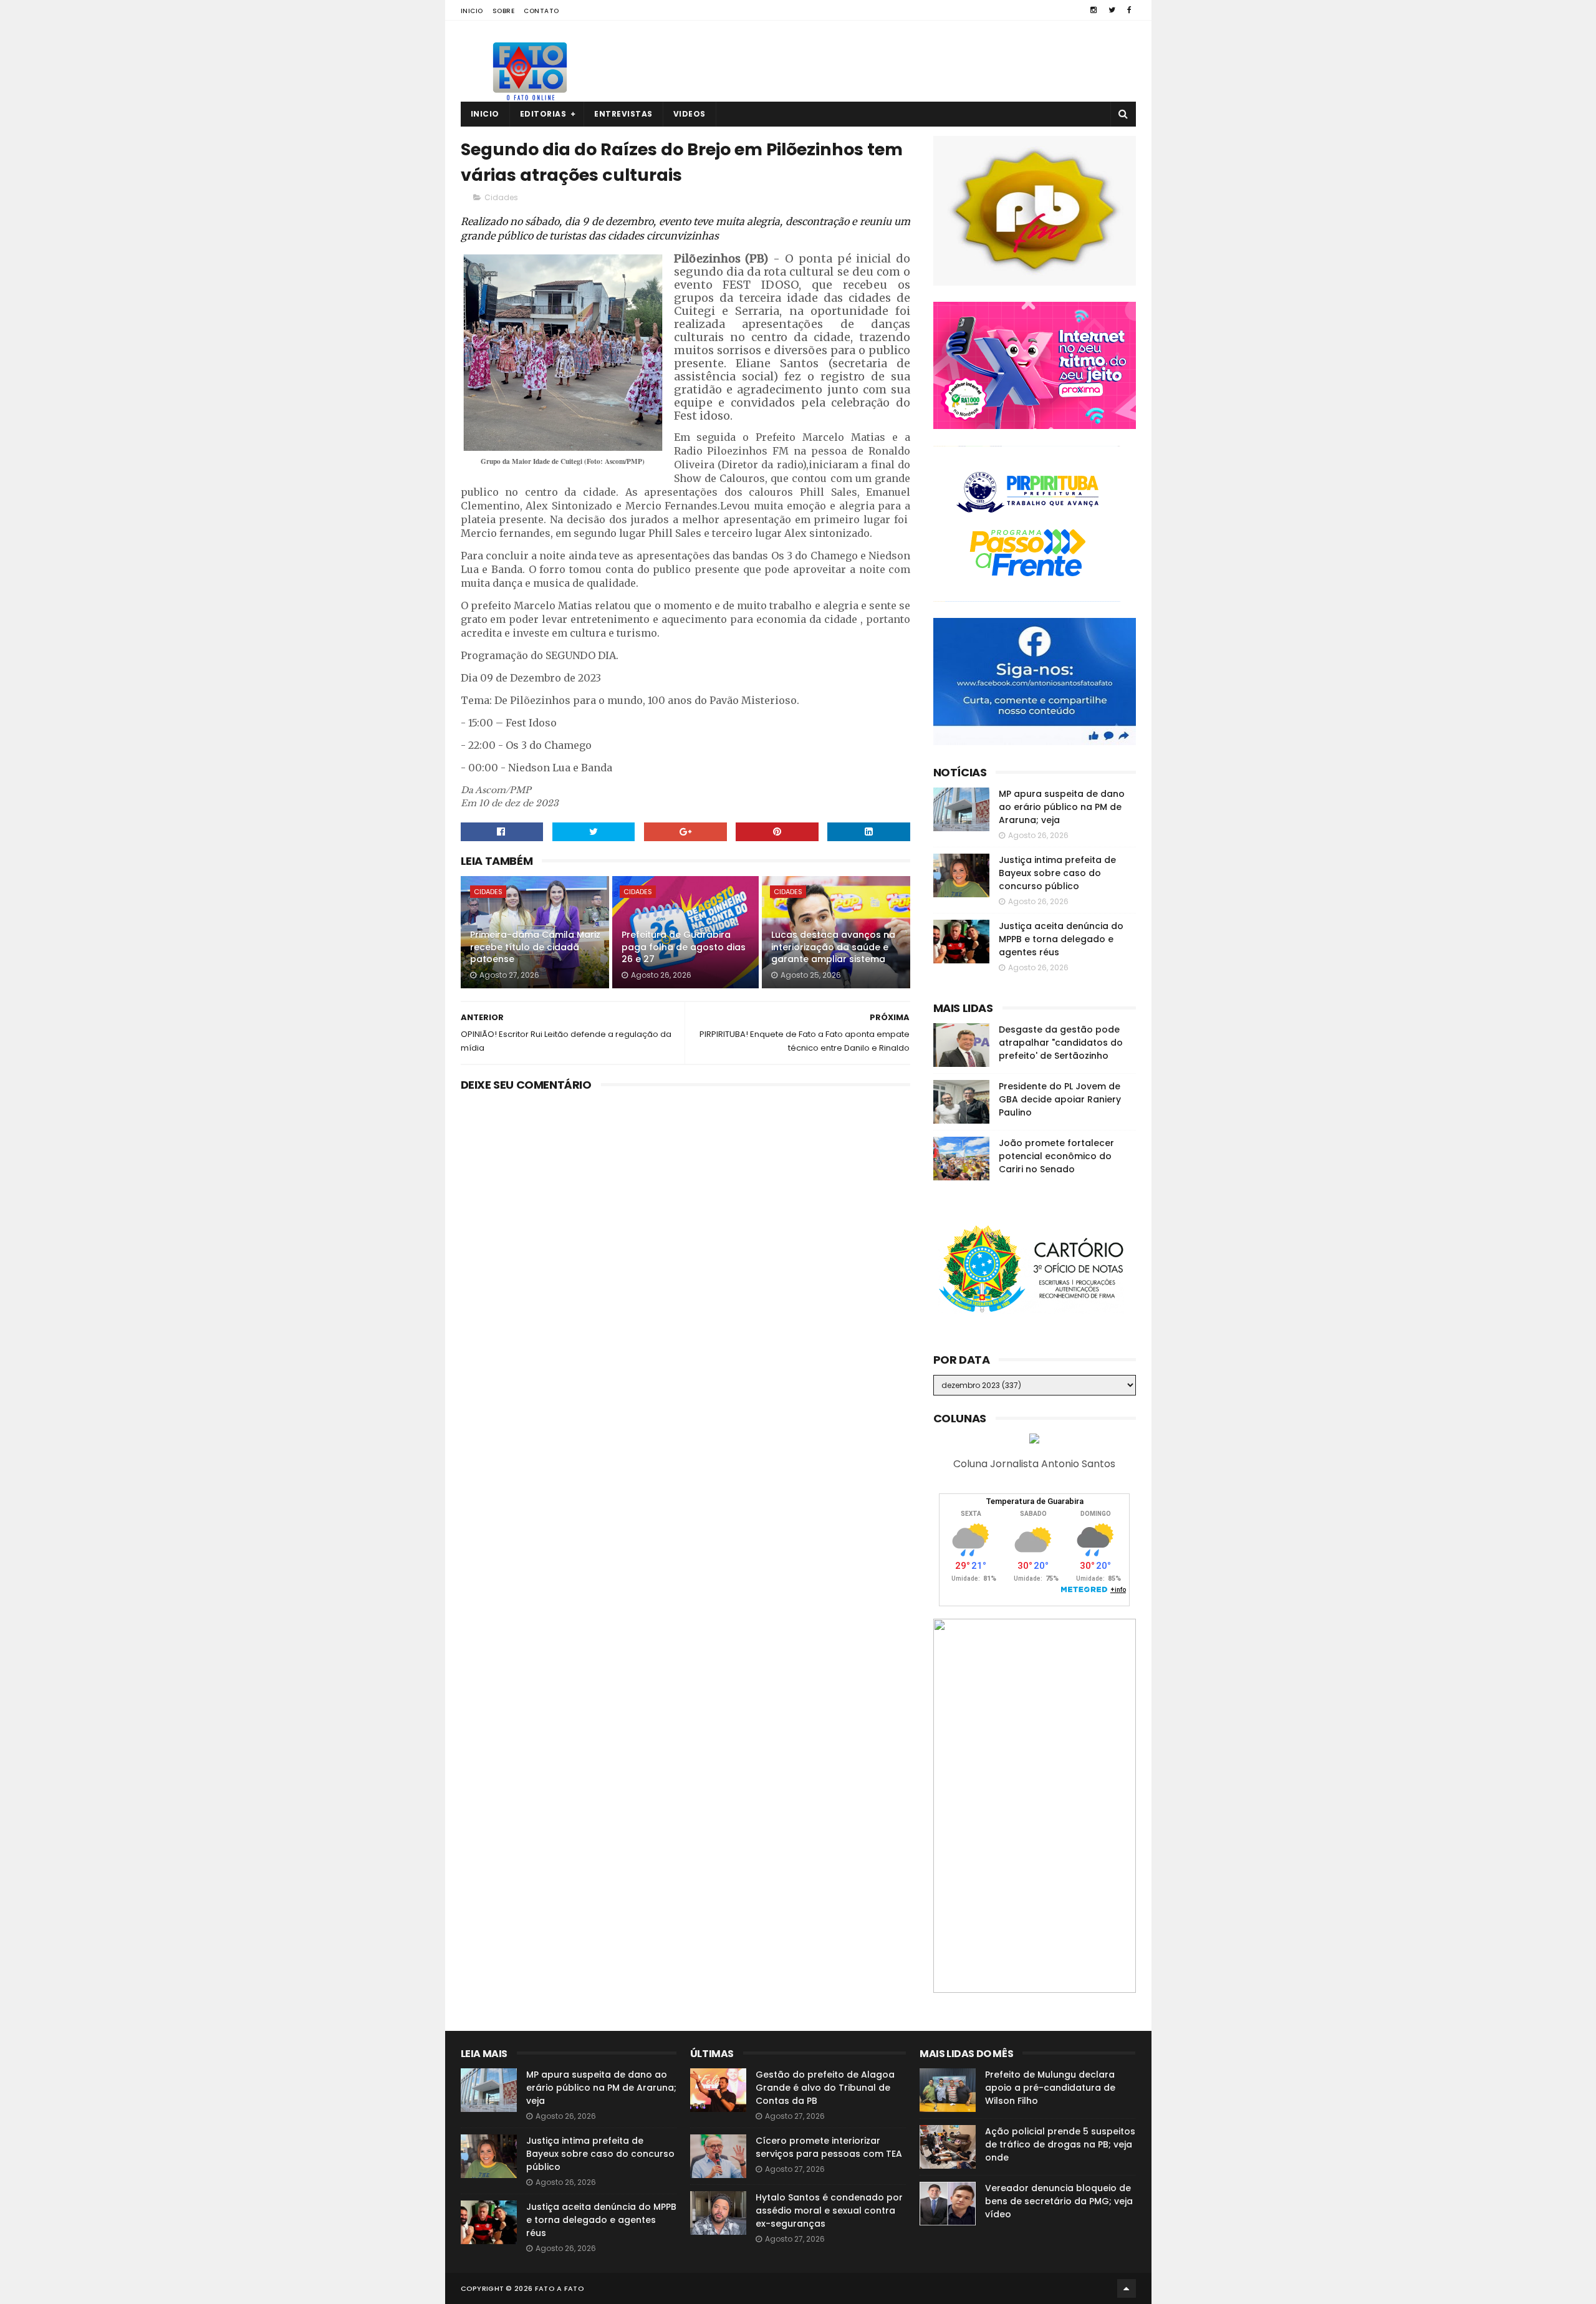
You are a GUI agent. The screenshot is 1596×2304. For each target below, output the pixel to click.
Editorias (543, 114)
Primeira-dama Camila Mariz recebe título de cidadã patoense (535, 947)
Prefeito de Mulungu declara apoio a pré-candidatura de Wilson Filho (1050, 2088)
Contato (541, 11)
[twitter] (1112, 10)
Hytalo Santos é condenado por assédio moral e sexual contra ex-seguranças (829, 2210)
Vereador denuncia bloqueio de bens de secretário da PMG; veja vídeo (1059, 2201)
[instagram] (1094, 10)
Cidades (501, 197)
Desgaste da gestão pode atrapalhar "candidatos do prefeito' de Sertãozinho (1061, 1043)
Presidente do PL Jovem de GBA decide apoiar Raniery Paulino (1060, 1099)
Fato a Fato (560, 2288)
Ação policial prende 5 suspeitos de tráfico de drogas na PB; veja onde (1060, 2144)
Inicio (472, 11)
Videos (690, 114)
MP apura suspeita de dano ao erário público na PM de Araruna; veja (1062, 807)
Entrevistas (623, 114)
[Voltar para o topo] (1127, 2288)
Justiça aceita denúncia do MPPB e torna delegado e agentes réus (1061, 939)
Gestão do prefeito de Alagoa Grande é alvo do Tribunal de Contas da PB (825, 2088)
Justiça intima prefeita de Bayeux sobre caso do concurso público (1057, 873)
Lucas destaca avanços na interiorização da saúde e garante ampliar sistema (833, 947)
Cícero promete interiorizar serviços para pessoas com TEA (829, 2147)
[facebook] (1129, 10)
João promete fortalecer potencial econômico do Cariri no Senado (1056, 1156)
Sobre (504, 11)
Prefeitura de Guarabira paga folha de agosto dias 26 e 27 (684, 947)
